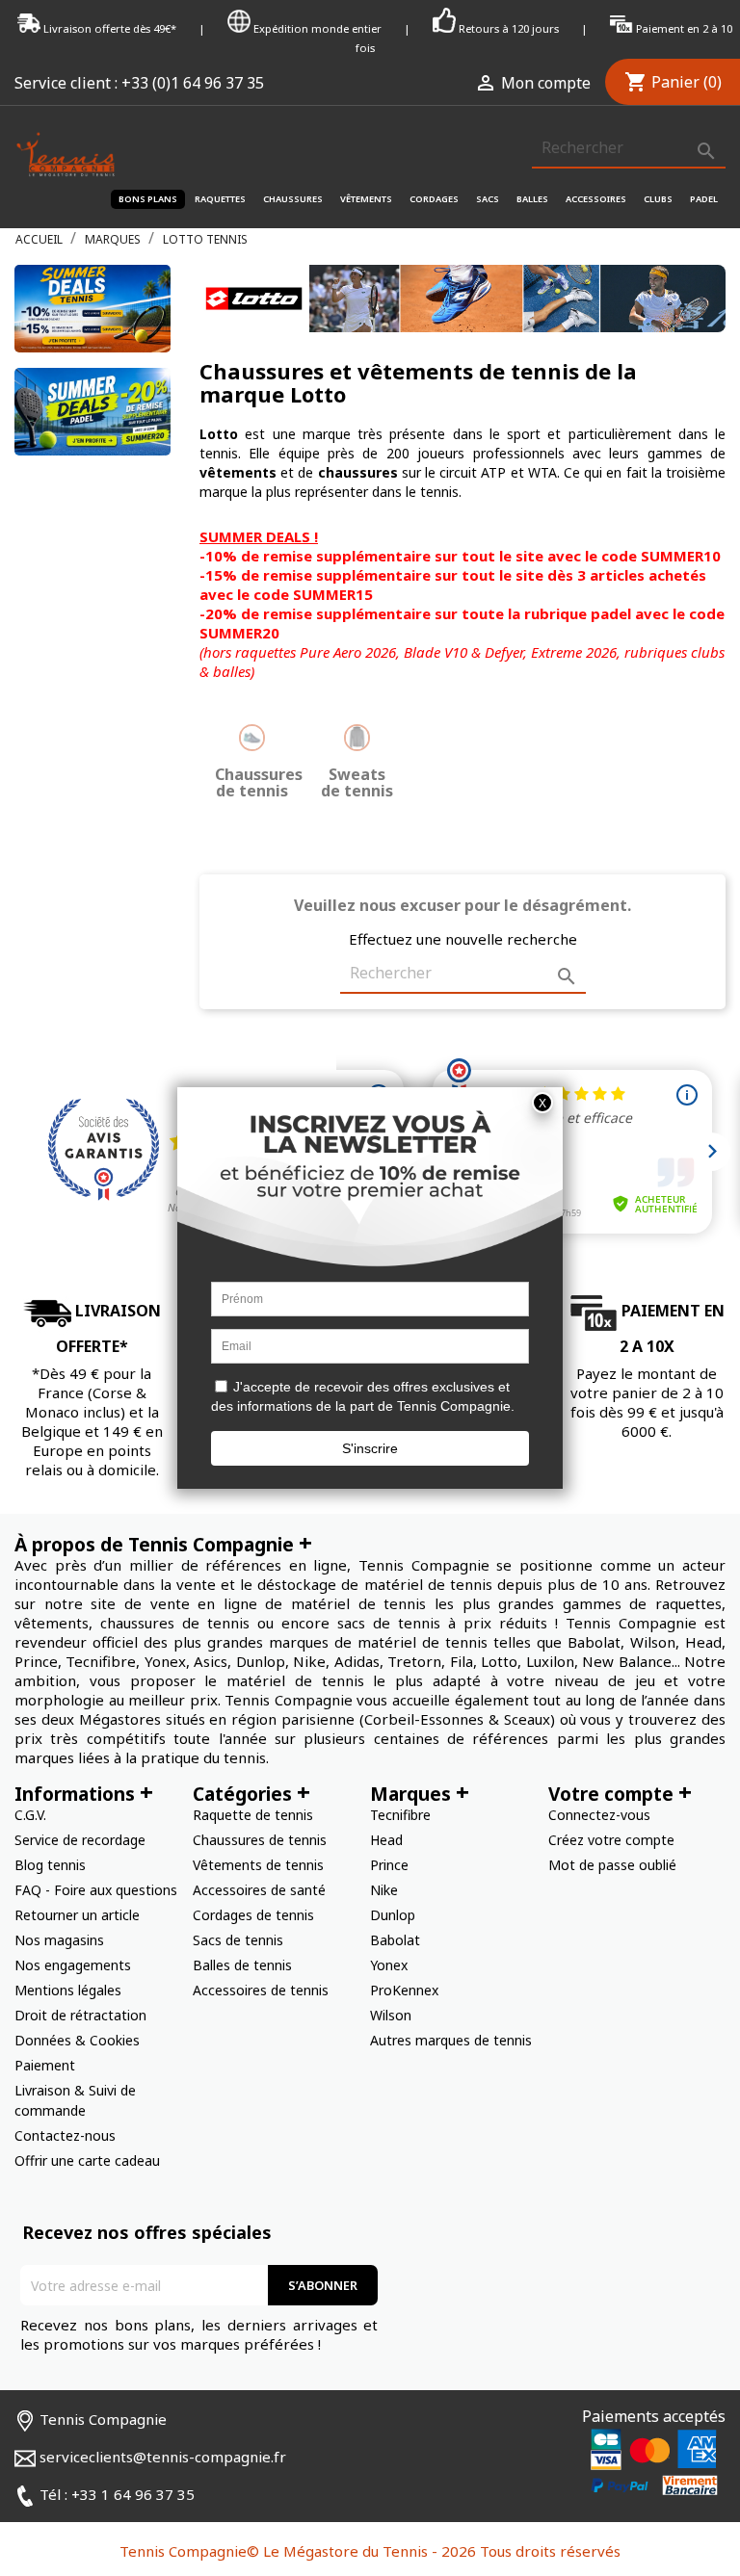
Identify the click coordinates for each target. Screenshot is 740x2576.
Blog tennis (50, 1865)
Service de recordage (80, 1840)
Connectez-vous (599, 1815)
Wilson (391, 2015)
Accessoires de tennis (261, 1990)
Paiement (45, 2065)
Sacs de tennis (238, 1940)
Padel (704, 199)
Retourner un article (77, 1915)
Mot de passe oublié (612, 1865)
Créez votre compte (611, 1840)
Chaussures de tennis (260, 1840)
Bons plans (148, 199)
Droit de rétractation (80, 2015)
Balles (532, 199)
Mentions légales (68, 1990)
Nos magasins (59, 1940)
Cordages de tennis (253, 1915)
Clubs (658, 199)
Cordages (434, 199)
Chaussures (293, 199)
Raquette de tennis (253, 1815)
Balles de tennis (242, 1965)
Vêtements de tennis (258, 1865)
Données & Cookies (77, 2040)
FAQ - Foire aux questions (96, 1890)
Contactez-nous (65, 2135)
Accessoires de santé (259, 1890)
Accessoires (596, 199)
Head (386, 1840)
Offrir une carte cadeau (87, 2160)
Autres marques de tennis (451, 2040)
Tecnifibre (400, 1815)
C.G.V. (30, 1815)
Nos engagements (73, 1965)
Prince (389, 1865)
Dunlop (393, 1915)
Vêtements (366, 199)
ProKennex (404, 1990)
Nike (384, 1890)
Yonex (389, 1965)
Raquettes (220, 199)
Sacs (488, 199)
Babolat (395, 1940)
